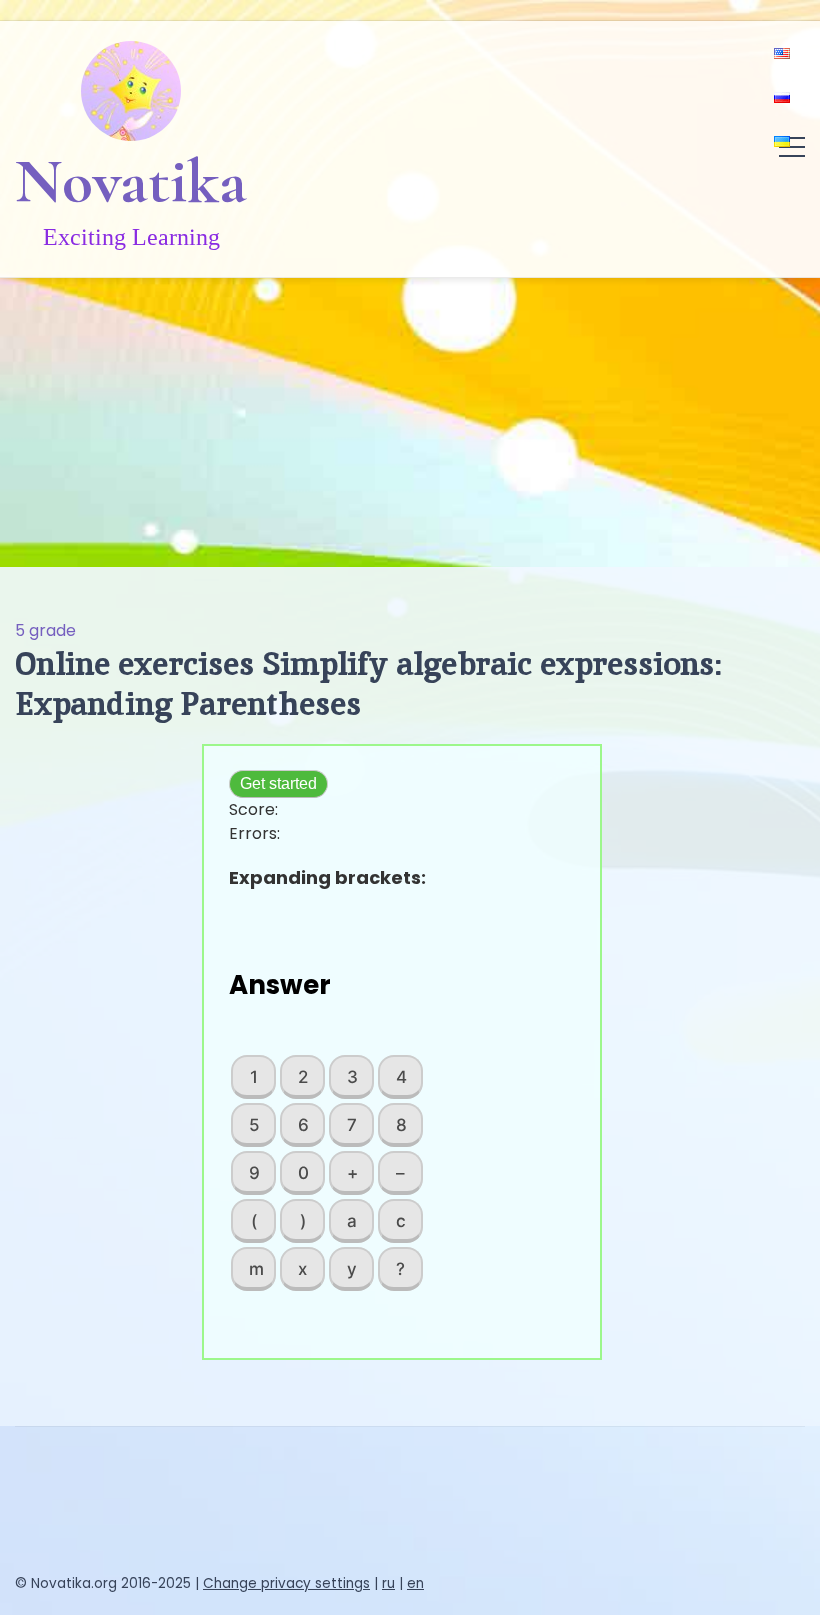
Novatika (131, 181)
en (415, 1583)
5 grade (45, 630)
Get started (278, 783)
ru (388, 1583)
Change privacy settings (286, 1583)
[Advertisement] (410, 417)
